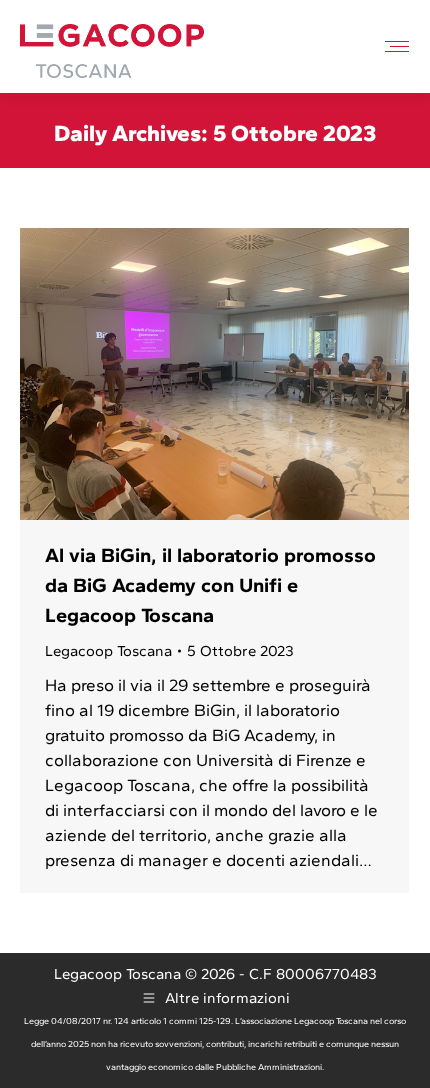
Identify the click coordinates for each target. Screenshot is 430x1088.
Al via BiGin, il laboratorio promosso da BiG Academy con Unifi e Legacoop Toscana (210, 585)
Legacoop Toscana (108, 651)
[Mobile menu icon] (397, 46)
